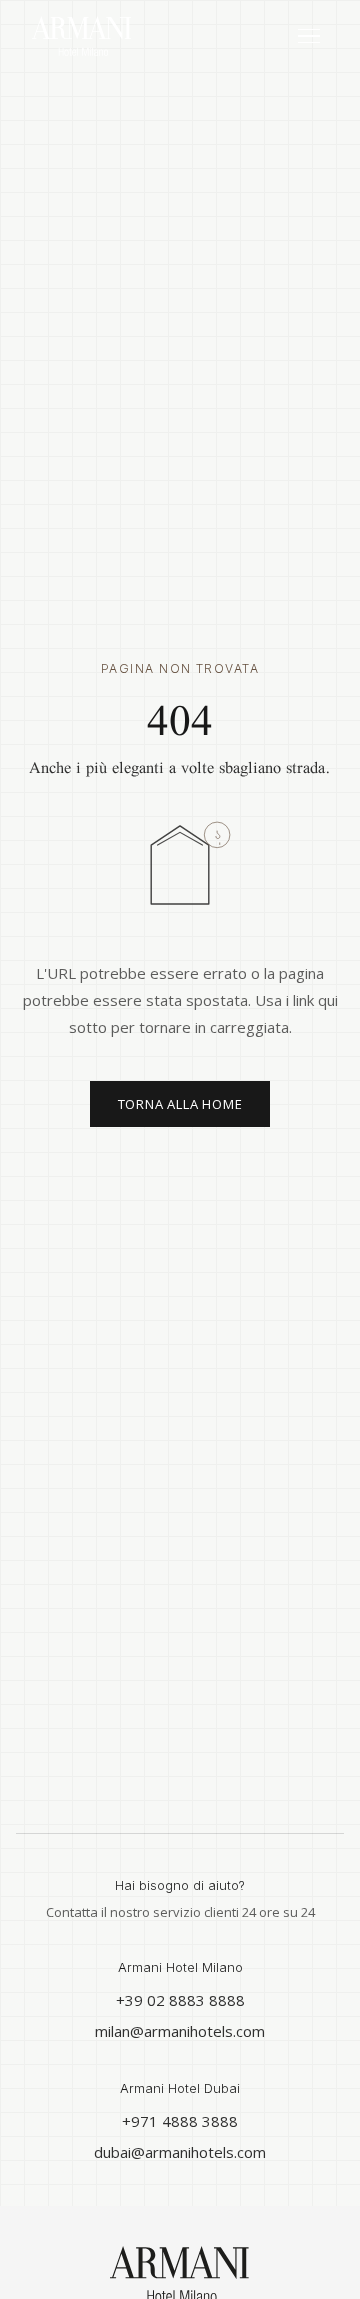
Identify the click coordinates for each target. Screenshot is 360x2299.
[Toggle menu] (309, 36)
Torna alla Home (180, 1104)
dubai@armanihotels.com (180, 2152)
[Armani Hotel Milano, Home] (82, 36)
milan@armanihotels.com (180, 2031)
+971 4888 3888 (180, 2121)
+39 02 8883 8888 (180, 2000)
